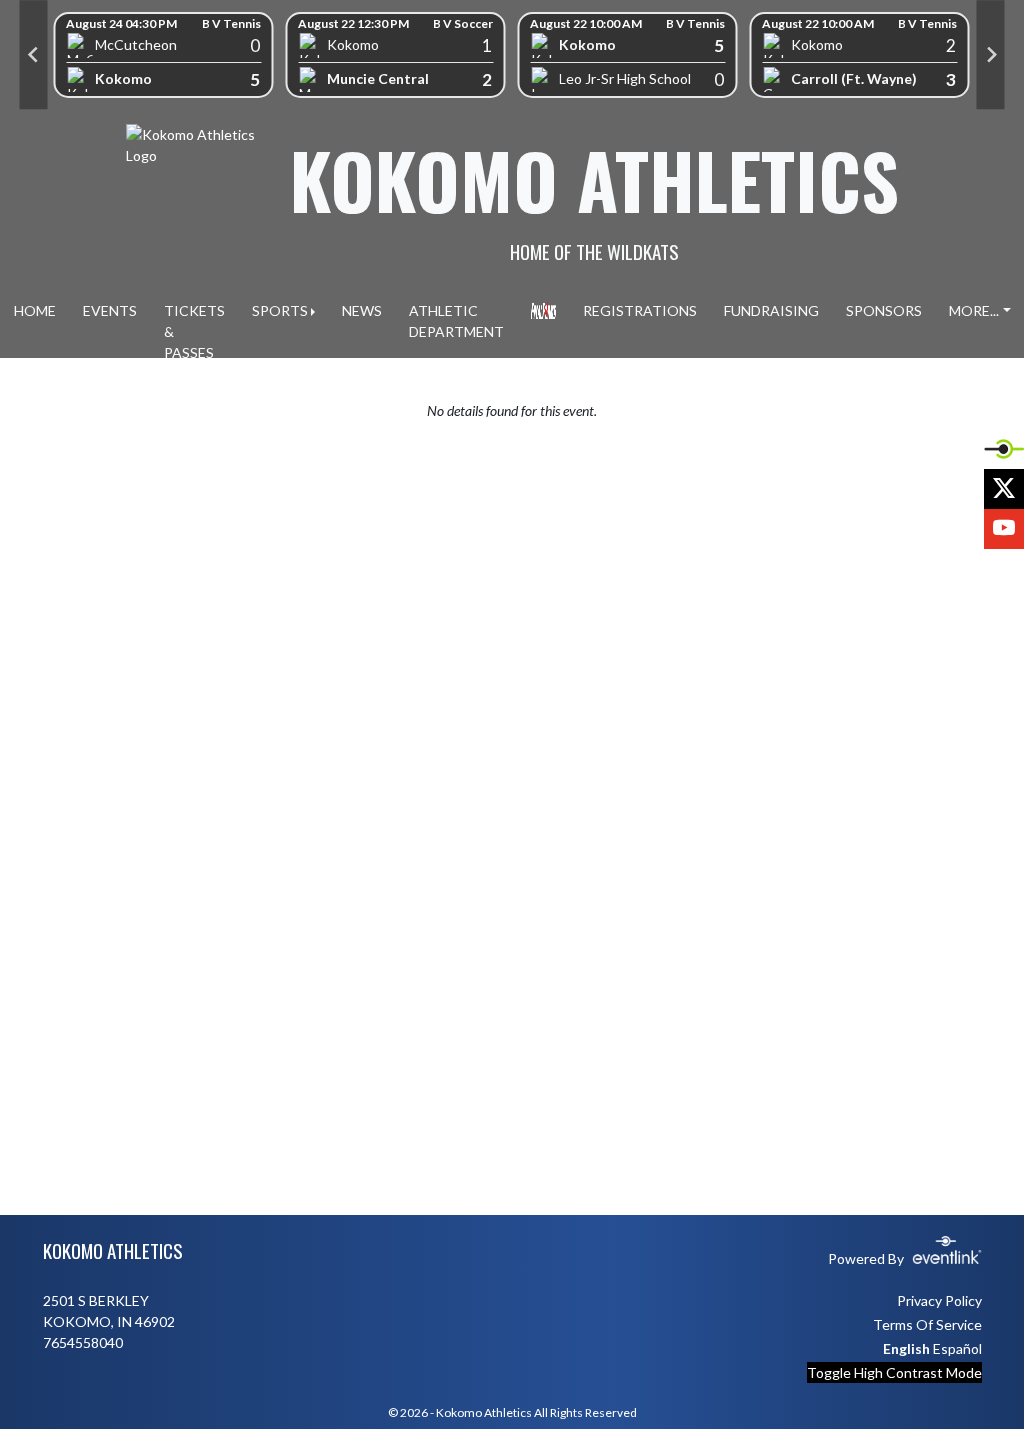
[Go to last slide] (34, 55)
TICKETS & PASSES (194, 331)
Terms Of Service (927, 1324)
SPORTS (280, 310)
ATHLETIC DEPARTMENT (456, 321)
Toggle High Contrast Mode (894, 1372)
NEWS (362, 310)
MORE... (974, 310)
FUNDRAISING (771, 310)
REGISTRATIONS (640, 310)
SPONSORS (884, 310)
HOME (35, 310)
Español (957, 1348)
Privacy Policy (939, 1300)
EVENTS (110, 310)
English (906, 1348)
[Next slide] (991, 55)
